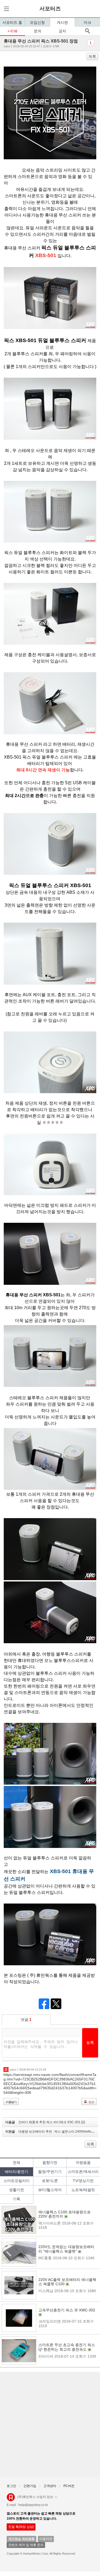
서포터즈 (50, 9)
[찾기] (87, 31)
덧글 (26, 2020)
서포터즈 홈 (12, 22)
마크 (87, 22)
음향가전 (50, 2163)
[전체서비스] (6, 9)
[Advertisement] (50, 2425)
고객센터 (50, 2486)
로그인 (11, 2486)
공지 (62, 31)
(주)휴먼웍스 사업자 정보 (35, 2497)
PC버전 (69, 2486)
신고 (91, 2102)
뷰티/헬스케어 (50, 2190)
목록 (92, 56)
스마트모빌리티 (17, 2181)
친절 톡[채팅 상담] (21, 2527)
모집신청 (37, 22)
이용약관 (46, 2539)
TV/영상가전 (83, 2181)
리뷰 (14, 31)
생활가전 (17, 2190)
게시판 (62, 22)
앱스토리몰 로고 (11, 2499)
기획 (17, 2199)
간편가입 (30, 2486)
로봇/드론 (50, 2181)
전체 (17, 2163)
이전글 (52, 2132)
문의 (38, 31)
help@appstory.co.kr (33, 2505)
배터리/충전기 (17, 2172)
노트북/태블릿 (83, 2190)
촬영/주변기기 (50, 2172)
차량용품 (83, 2163)
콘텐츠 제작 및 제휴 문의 (26, 2545)
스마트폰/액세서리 (83, 2172)
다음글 (45, 2122)
